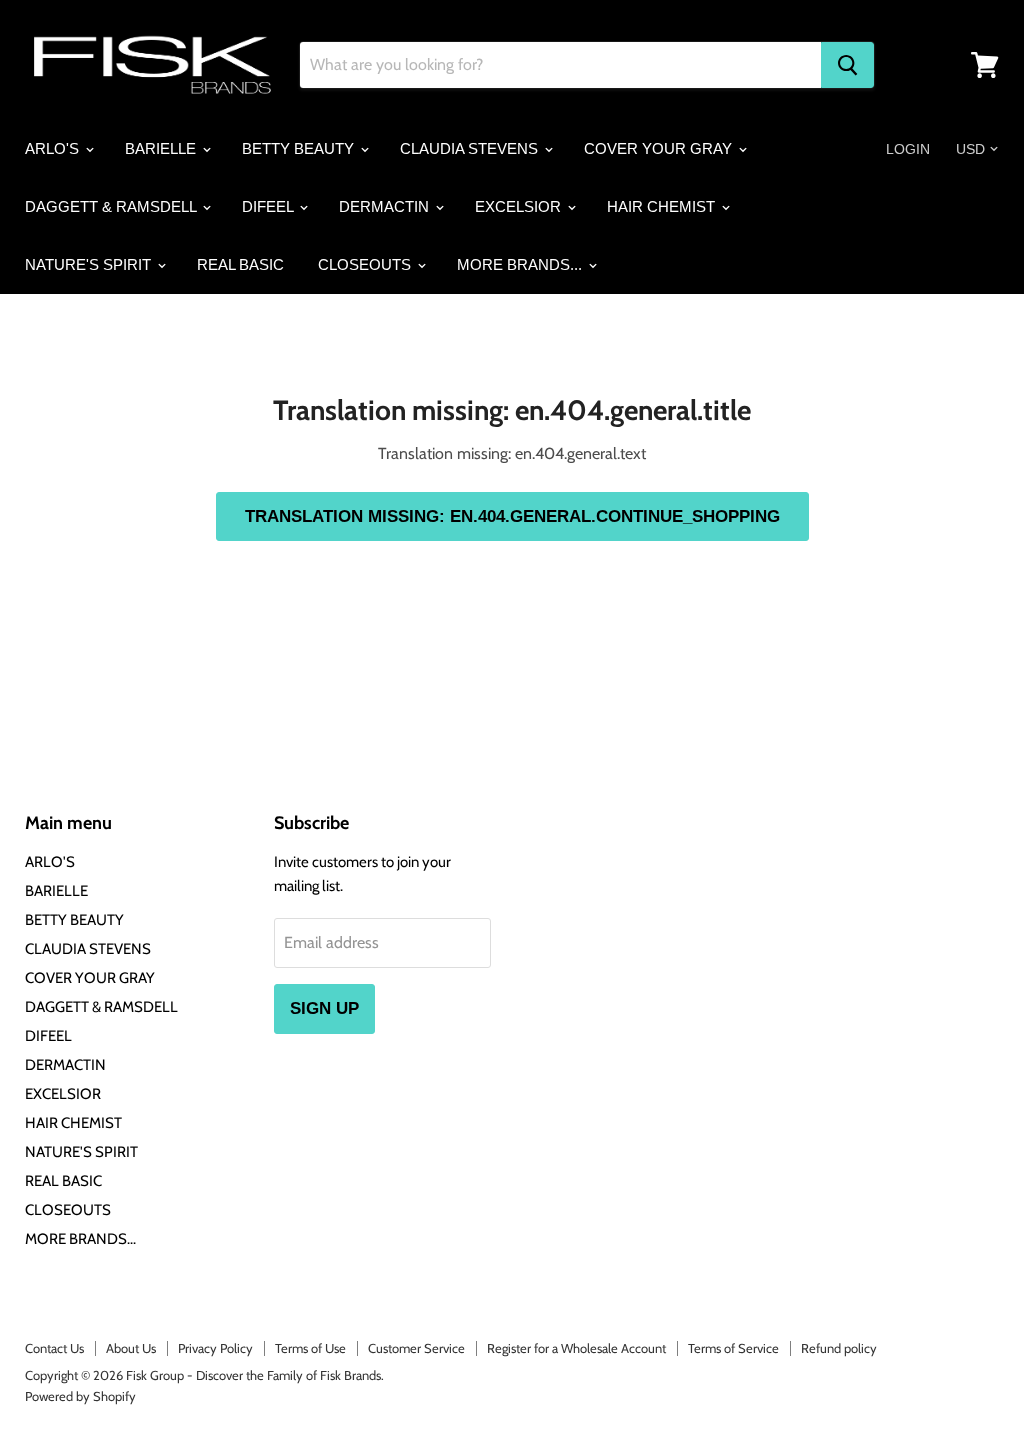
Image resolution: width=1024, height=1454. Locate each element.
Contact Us (54, 1348)
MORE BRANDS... (521, 264)
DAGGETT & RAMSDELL (112, 206)
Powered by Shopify (80, 1396)
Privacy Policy (215, 1348)
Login (908, 149)
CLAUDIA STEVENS (471, 148)
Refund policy (839, 1348)
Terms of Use (310, 1348)
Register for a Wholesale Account (576, 1348)
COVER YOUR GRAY (660, 148)
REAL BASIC (240, 264)
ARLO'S (54, 148)
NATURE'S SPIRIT (90, 264)
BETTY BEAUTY (300, 148)
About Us (131, 1348)
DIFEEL (269, 206)
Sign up (324, 1008)
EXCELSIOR (520, 206)
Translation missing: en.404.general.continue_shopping (512, 516)
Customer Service (416, 1348)
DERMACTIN (386, 206)
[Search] (847, 65)
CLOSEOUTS (366, 264)
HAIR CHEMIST (663, 206)
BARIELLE (162, 148)
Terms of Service (733, 1348)
